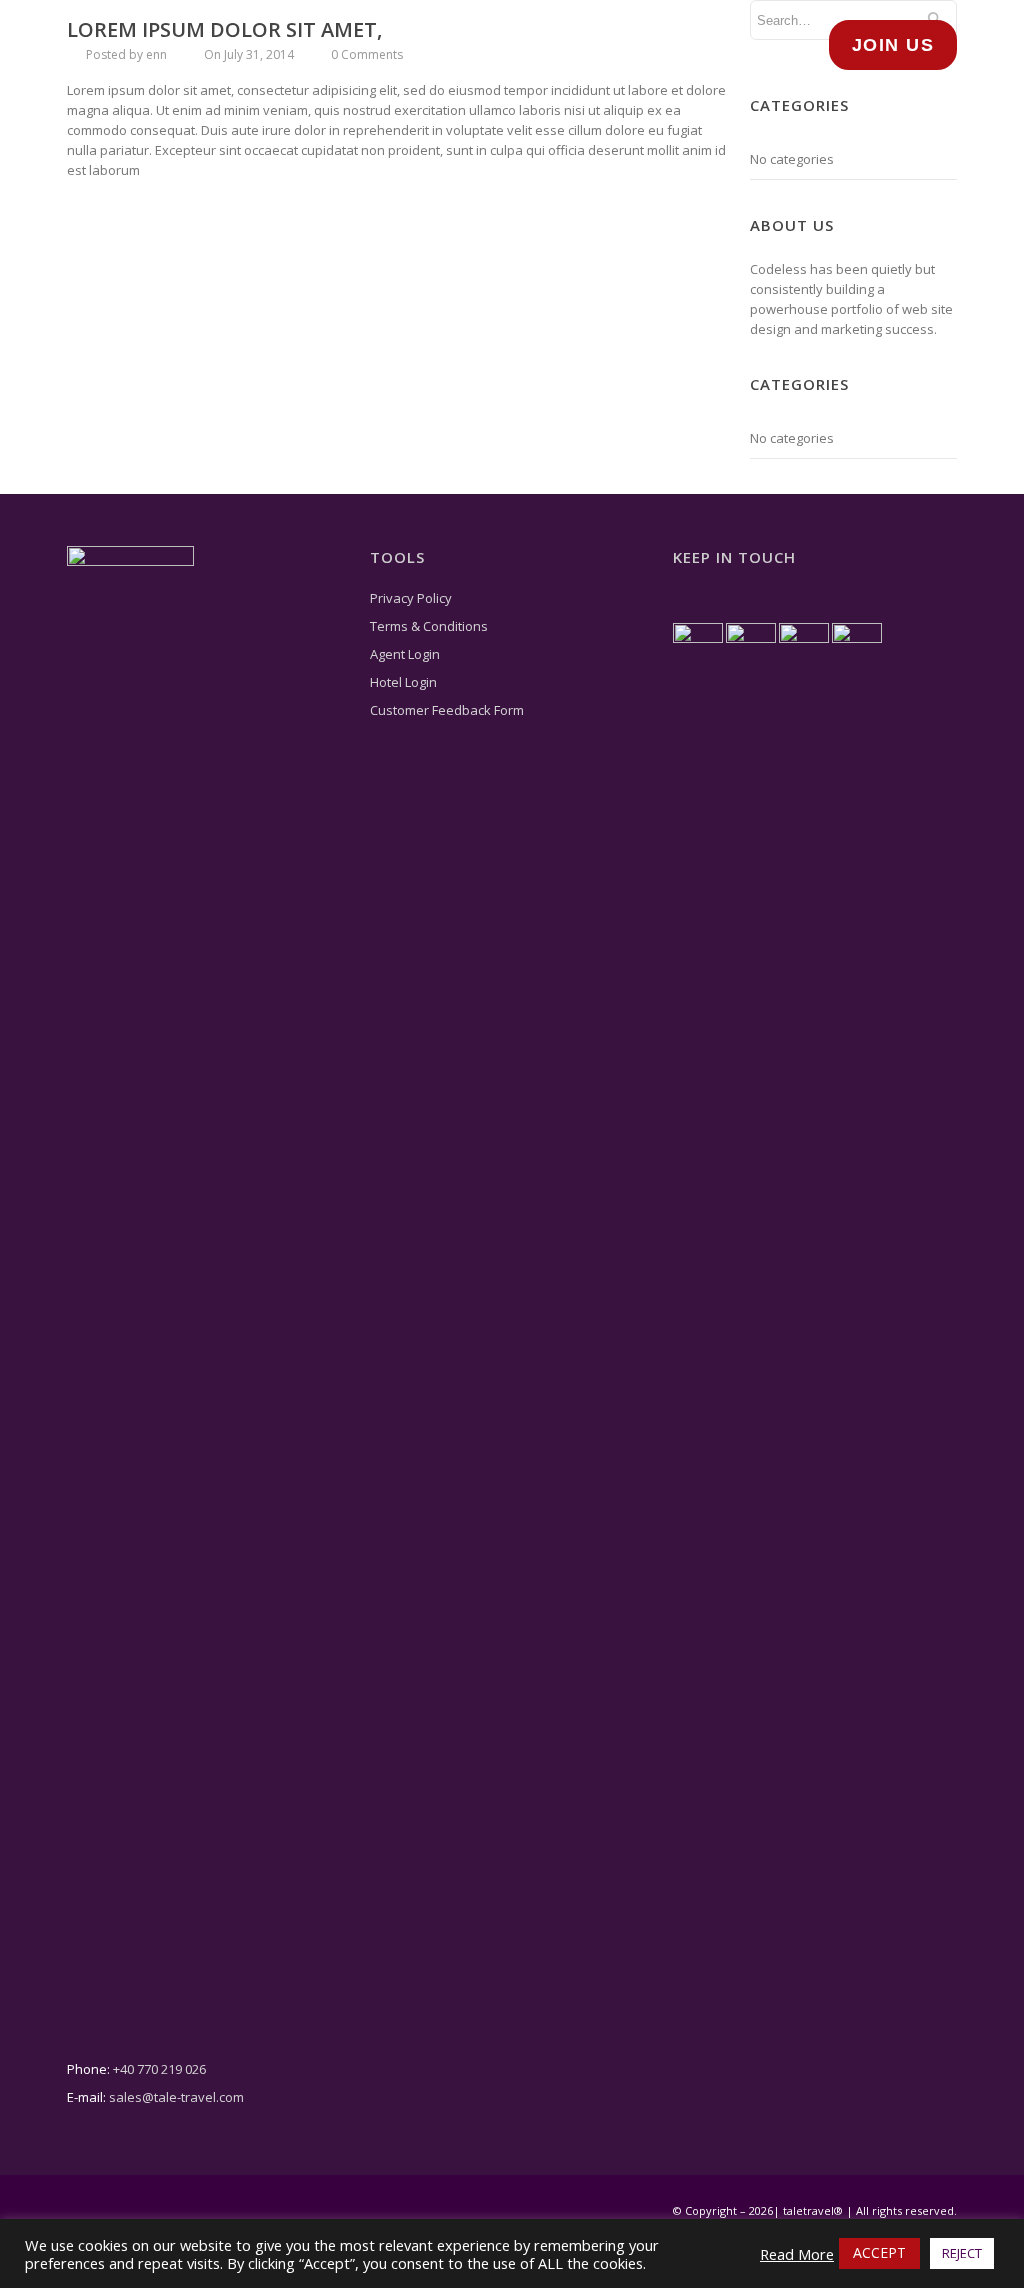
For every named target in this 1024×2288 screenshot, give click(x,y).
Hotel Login (403, 682)
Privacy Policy (411, 598)
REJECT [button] (962, 2253)
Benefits (620, 44)
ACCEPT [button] (879, 2252)
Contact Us (736, 44)
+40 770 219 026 (159, 2069)
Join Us (893, 45)
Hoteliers (513, 44)
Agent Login (405, 654)
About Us (311, 44)
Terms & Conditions (429, 626)
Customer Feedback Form (447, 710)
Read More (797, 2254)
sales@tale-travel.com (176, 2097)
